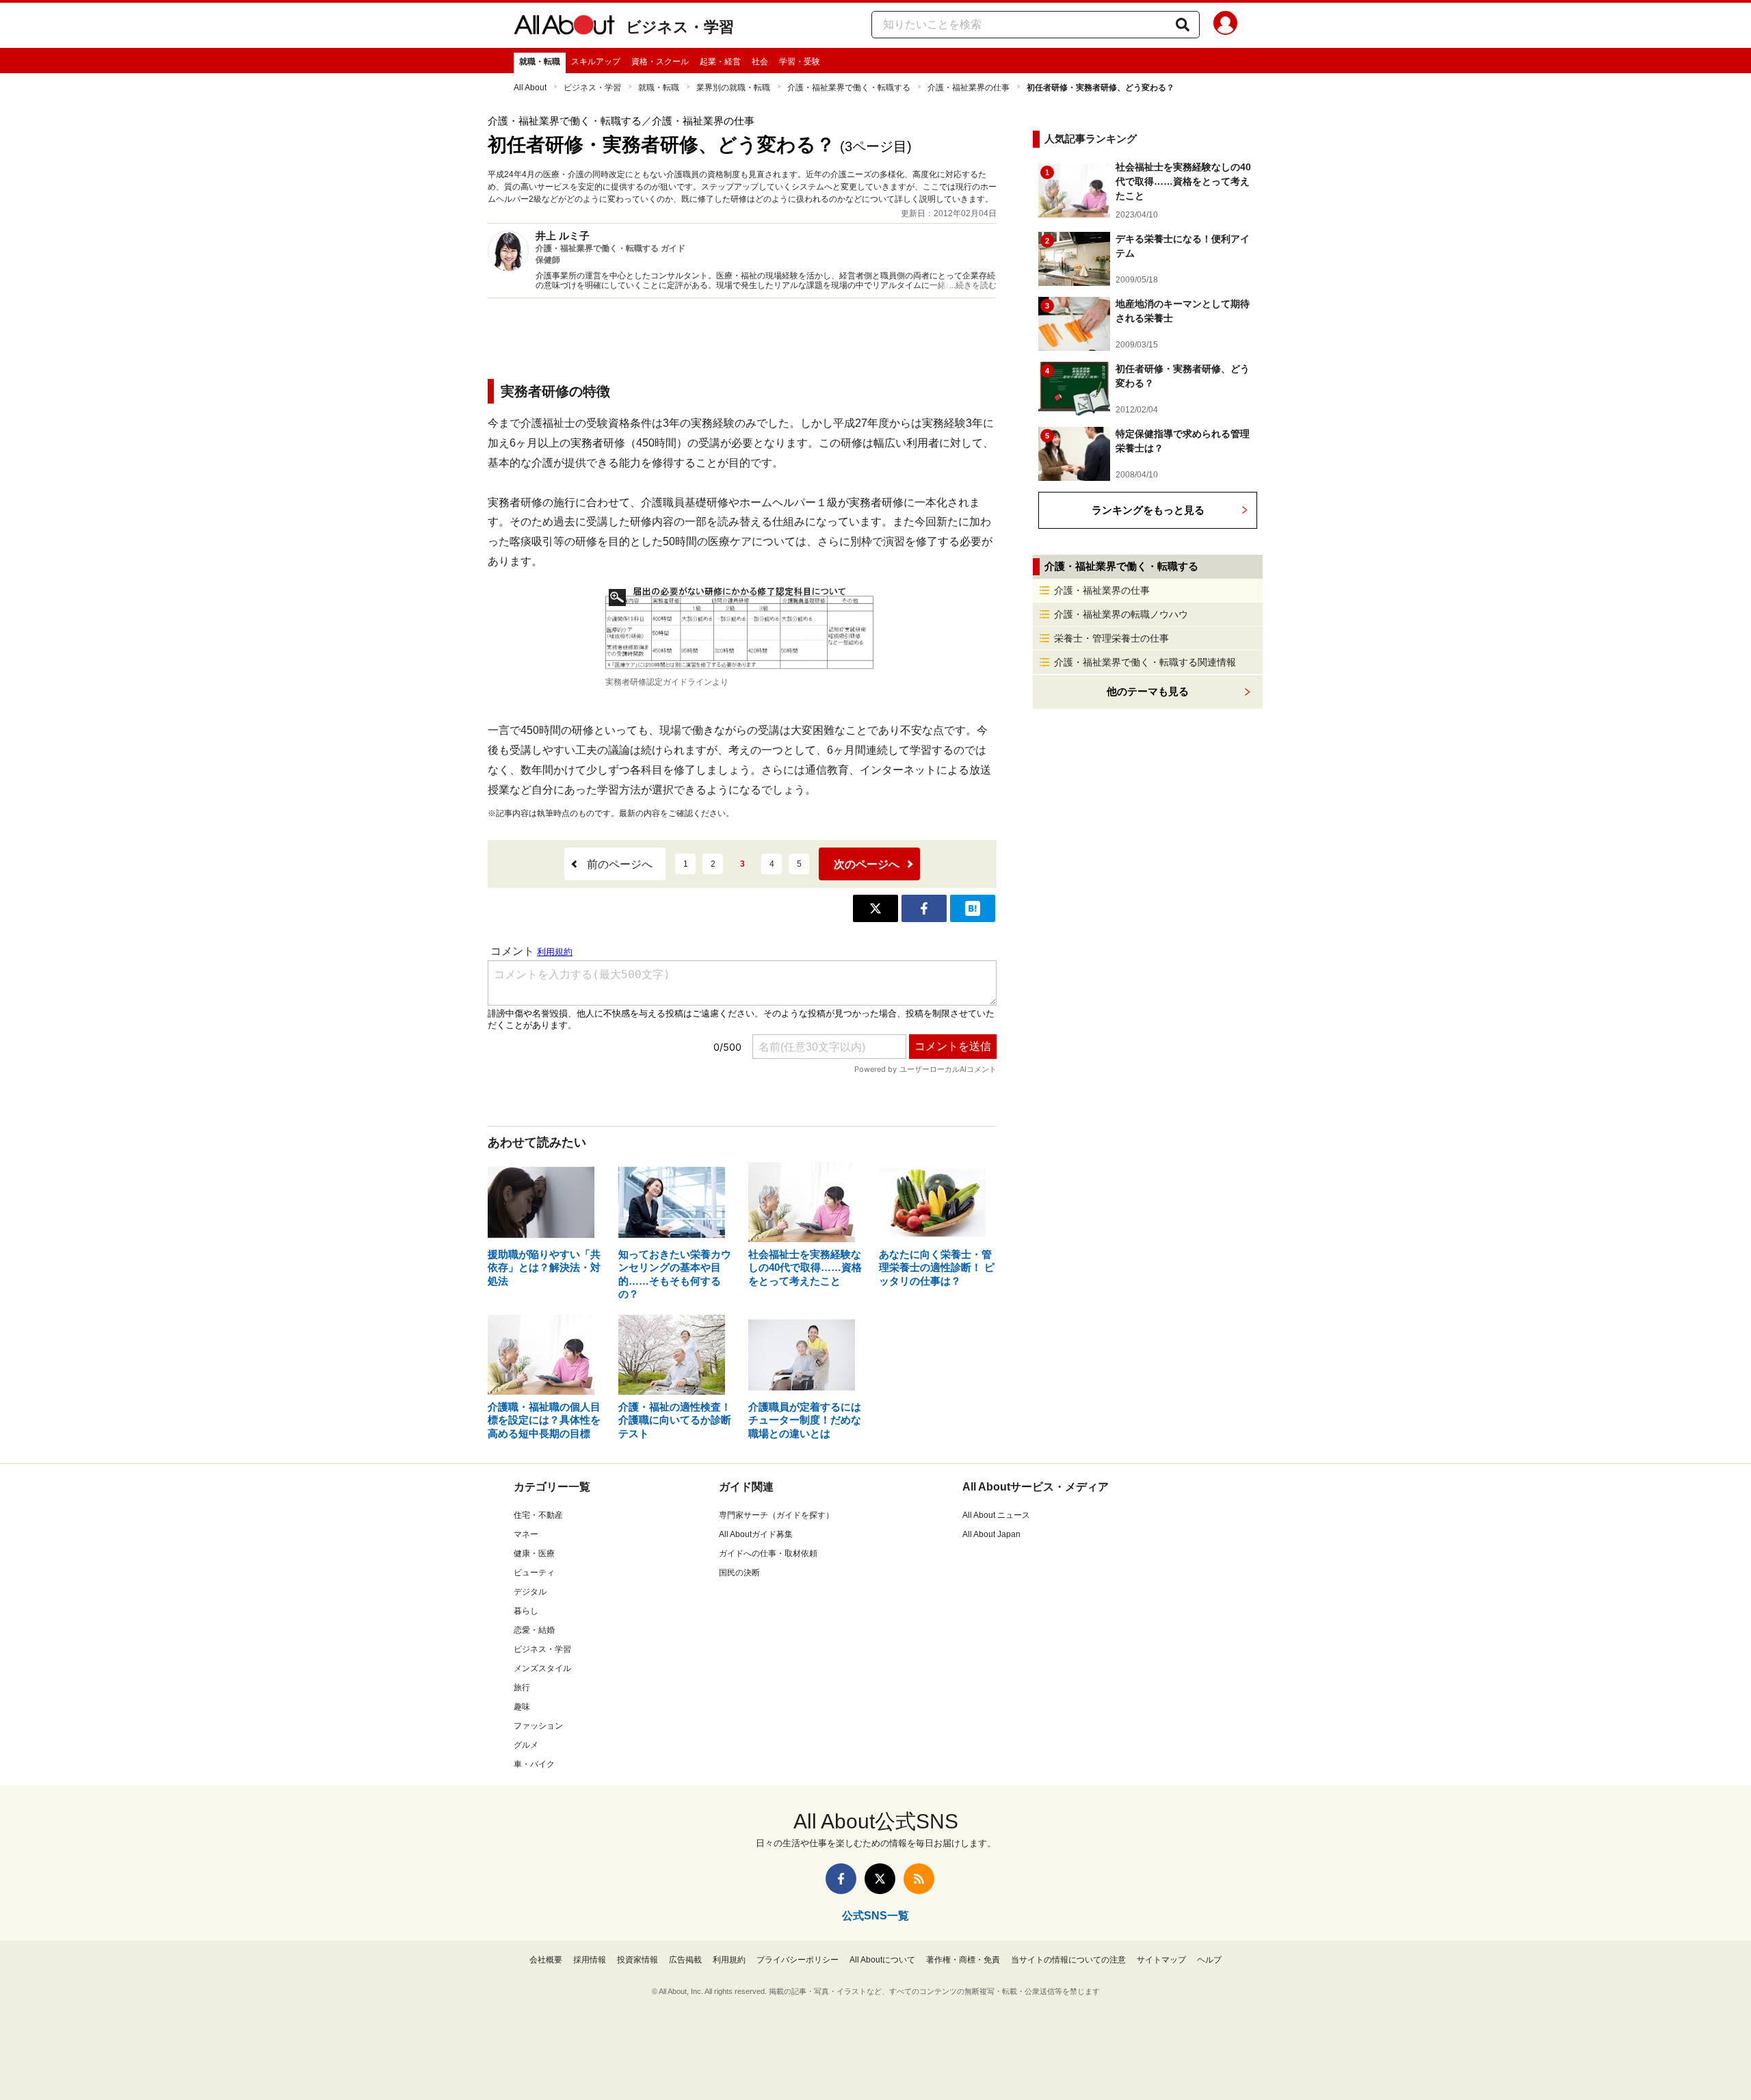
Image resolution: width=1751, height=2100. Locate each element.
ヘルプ (1209, 1960)
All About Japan (991, 1534)
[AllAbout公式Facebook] (841, 1879)
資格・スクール (660, 62)
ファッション (538, 1726)
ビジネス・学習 (680, 27)
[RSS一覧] (919, 1879)
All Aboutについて (882, 1960)
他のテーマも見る (1148, 691)
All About (530, 88)
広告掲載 (685, 1960)
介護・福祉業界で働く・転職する (849, 88)
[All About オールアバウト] (564, 27)
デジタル (530, 1592)
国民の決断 (739, 1573)
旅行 (522, 1688)
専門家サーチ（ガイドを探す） (776, 1515)
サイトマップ (1161, 1960)
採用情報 (590, 1960)
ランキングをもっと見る (1148, 510)
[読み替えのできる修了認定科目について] (742, 629)
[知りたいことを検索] (1183, 25)
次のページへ (867, 864)
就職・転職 (540, 62)
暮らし (526, 1611)
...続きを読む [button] (973, 285)
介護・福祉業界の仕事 (969, 88)
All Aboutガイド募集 (756, 1534)
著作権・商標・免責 (963, 1960)
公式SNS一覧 (875, 1916)
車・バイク (534, 1764)
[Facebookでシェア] (924, 908)
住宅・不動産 (538, 1515)
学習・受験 (800, 62)
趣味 (522, 1707)
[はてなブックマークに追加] (973, 908)
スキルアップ (596, 62)
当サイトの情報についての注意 (1068, 1960)
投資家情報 (637, 1960)
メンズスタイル (542, 1668)
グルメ (526, 1745)
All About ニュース (996, 1515)
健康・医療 (534, 1553)
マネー (526, 1534)
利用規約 (729, 1960)
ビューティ (534, 1573)
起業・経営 (720, 62)
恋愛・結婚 (534, 1630)
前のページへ (620, 864)
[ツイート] (875, 908)
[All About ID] (1225, 25)
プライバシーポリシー (798, 1960)
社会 (760, 62)
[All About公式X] (880, 1879)
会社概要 (546, 1960)
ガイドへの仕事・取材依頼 (768, 1553)
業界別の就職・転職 (733, 88)
